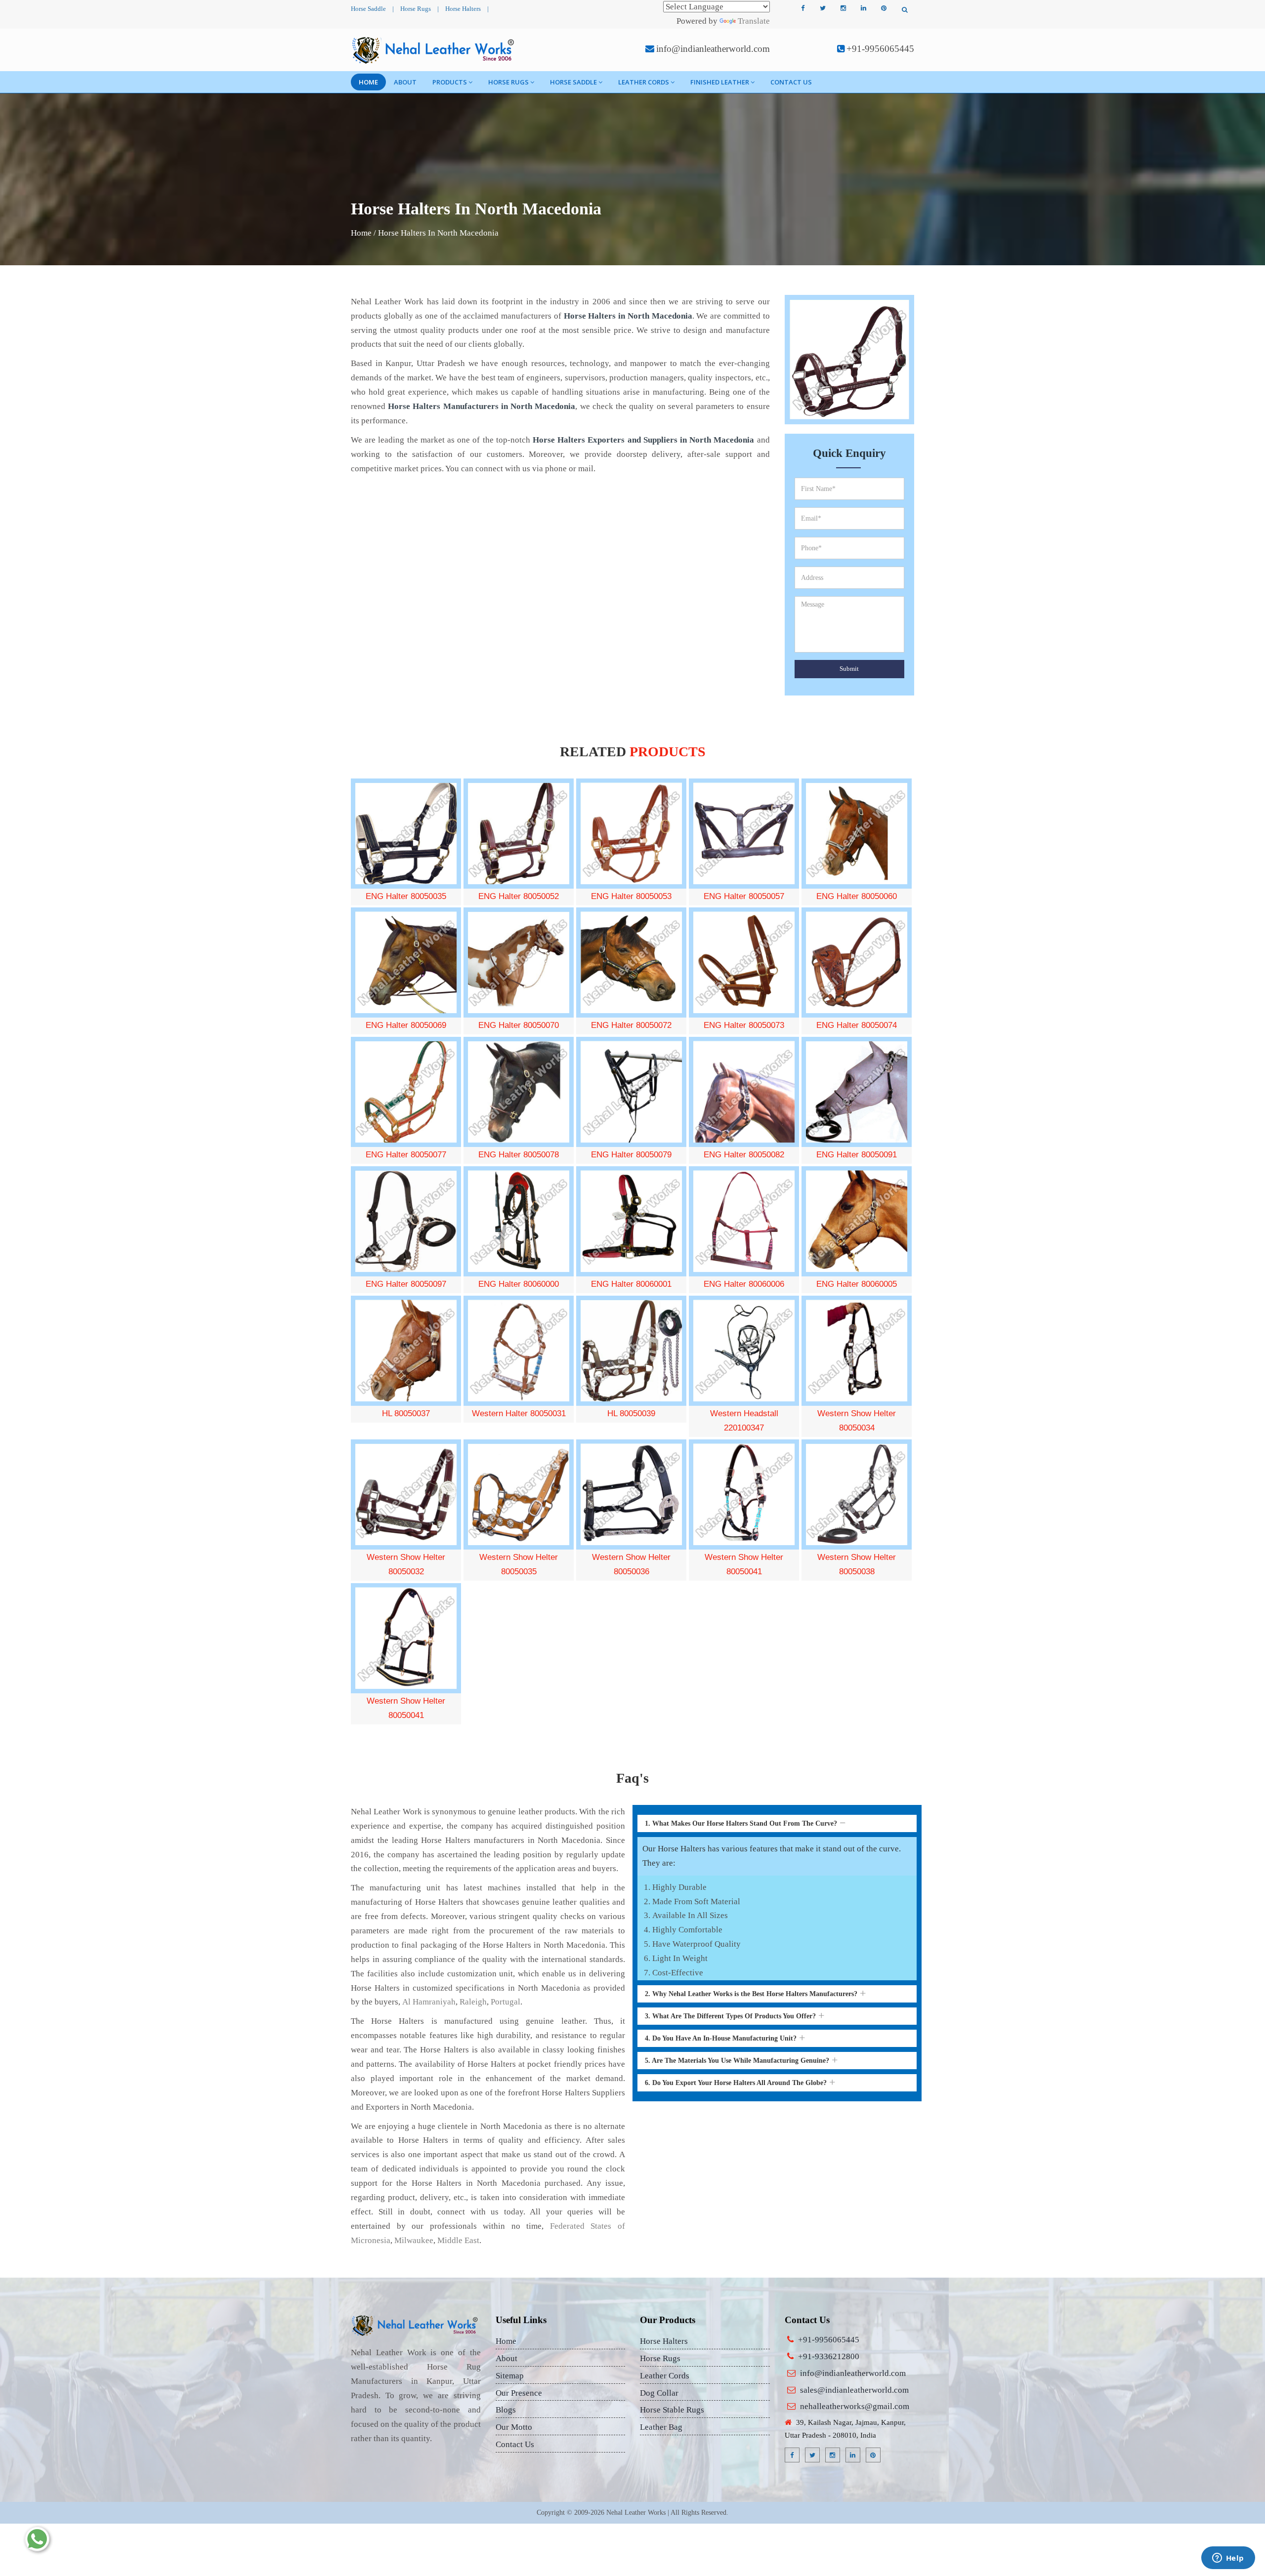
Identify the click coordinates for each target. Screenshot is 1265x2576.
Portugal (506, 2002)
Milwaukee (414, 2240)
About (405, 82)
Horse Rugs (416, 9)
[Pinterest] (884, 8)
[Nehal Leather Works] (434, 50)
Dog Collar (659, 2393)
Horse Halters (463, 9)
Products (450, 82)
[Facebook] (802, 8)
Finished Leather (720, 82)
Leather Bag (661, 2427)
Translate (754, 21)
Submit (849, 669)
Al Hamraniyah (429, 2002)
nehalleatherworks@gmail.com (855, 2406)
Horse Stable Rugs (672, 2410)
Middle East (458, 2240)
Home (368, 82)
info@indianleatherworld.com (713, 49)
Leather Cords (644, 82)
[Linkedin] (863, 8)
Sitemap (510, 2376)
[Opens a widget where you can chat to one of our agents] (1228, 2559)
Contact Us (791, 82)
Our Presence (519, 2393)
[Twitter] (823, 8)
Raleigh (473, 2002)
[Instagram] (843, 8)
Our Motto (514, 2427)
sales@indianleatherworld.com (854, 2390)
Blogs (506, 2410)
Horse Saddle (368, 9)
